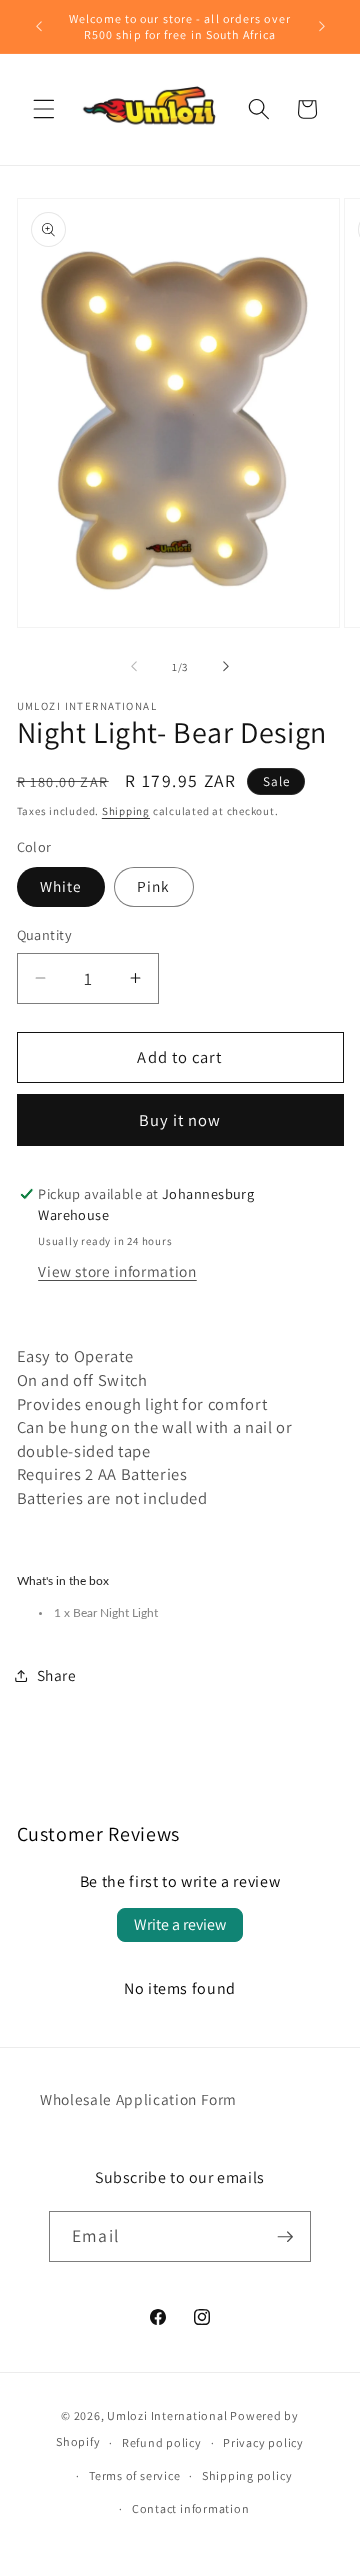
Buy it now (180, 1120)
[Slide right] (226, 667)
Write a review (180, 1924)
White (61, 886)
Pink (153, 886)
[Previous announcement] (39, 27)
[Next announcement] (322, 27)
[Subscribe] (285, 2237)
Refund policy (162, 2442)
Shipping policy (247, 2475)
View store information (117, 1271)
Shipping (126, 811)
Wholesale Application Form (138, 2099)
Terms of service (134, 2475)
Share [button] (57, 1675)
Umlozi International (167, 2415)
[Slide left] (134, 667)
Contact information (191, 2508)
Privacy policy (263, 2442)
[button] (44, 109)
